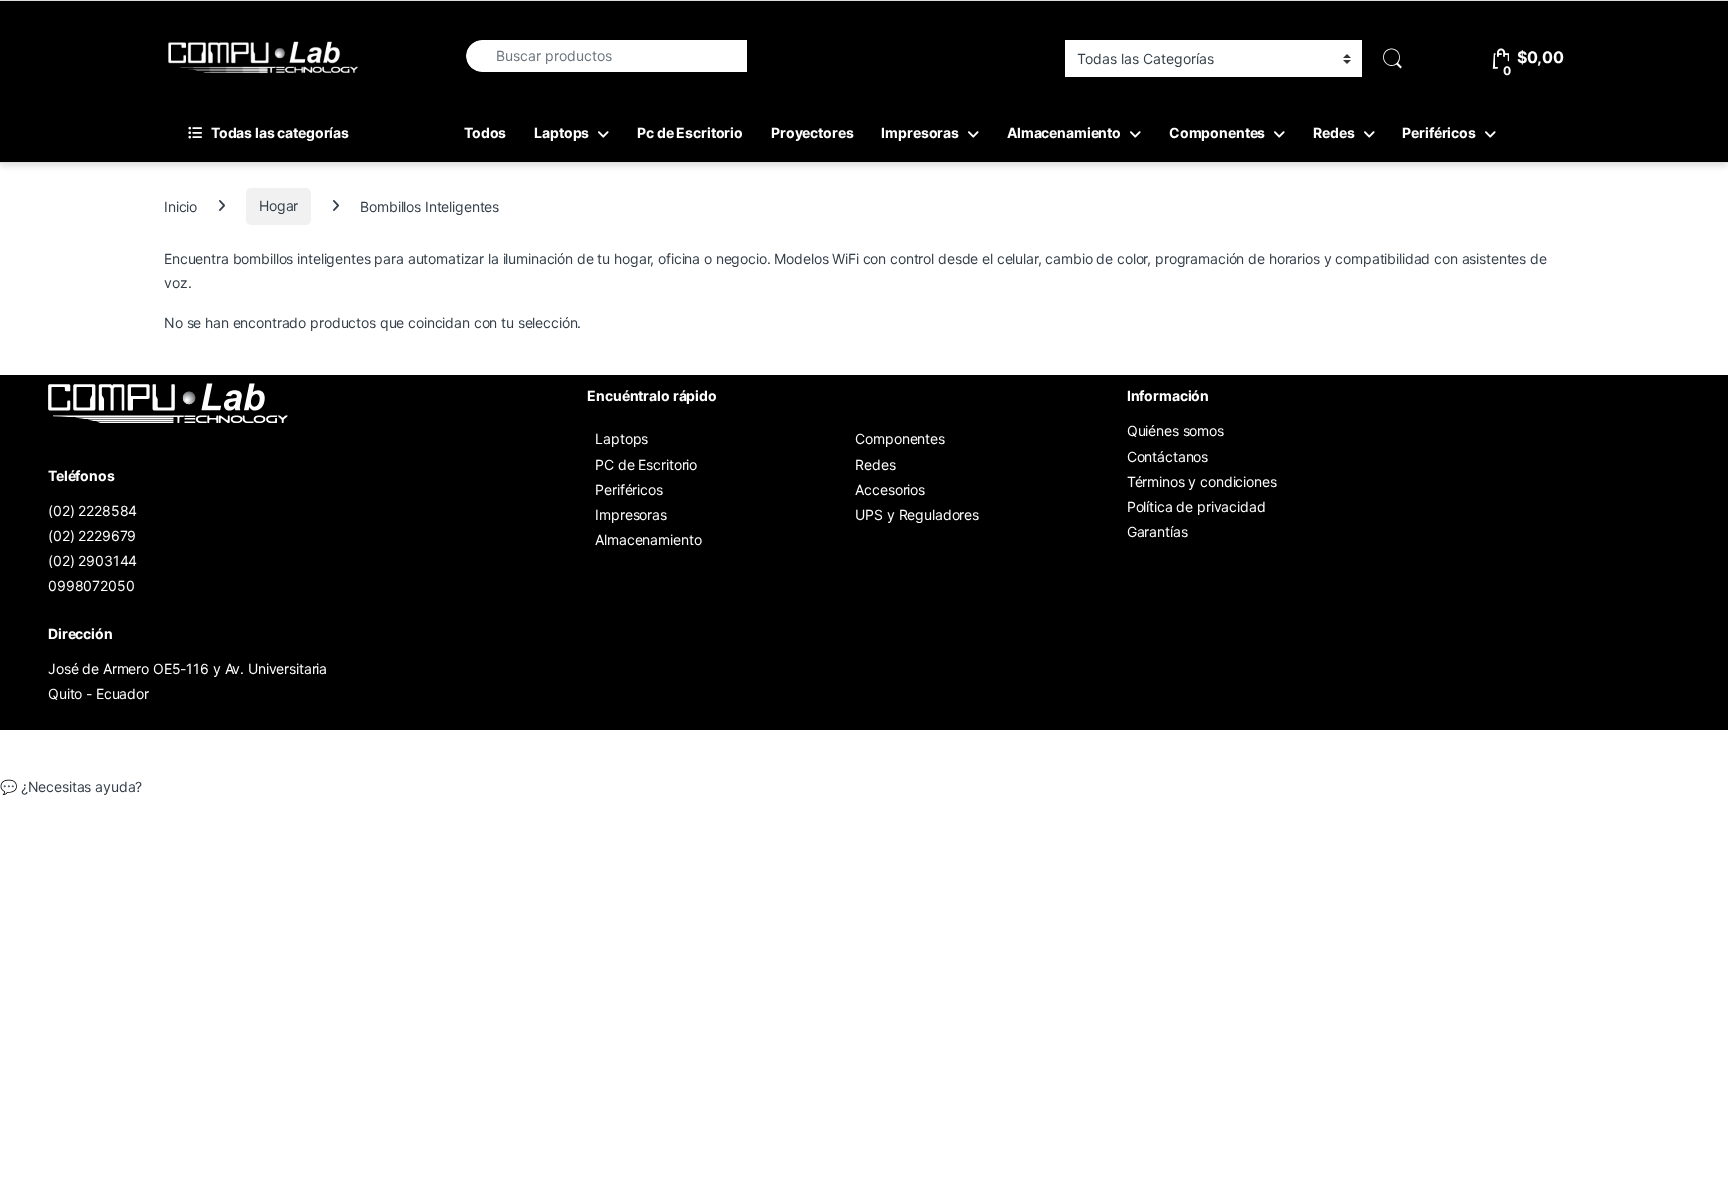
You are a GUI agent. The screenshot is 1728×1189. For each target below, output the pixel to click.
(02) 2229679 (92, 535)
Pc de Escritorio (690, 132)
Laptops (561, 132)
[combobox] (605, 56)
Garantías (1157, 531)
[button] (864, 787)
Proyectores (812, 132)
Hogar (278, 205)
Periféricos (1438, 132)
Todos (485, 132)
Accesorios (890, 489)
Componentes (1217, 132)
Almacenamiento (1064, 132)
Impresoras (920, 132)
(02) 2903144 (92, 560)
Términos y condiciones (1202, 481)
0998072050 (91, 585)
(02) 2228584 (92, 510)
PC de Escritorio (646, 464)
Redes (1333, 132)
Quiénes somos (1175, 430)
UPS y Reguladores (917, 514)
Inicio (180, 205)
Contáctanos (1167, 456)
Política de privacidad (1196, 506)
